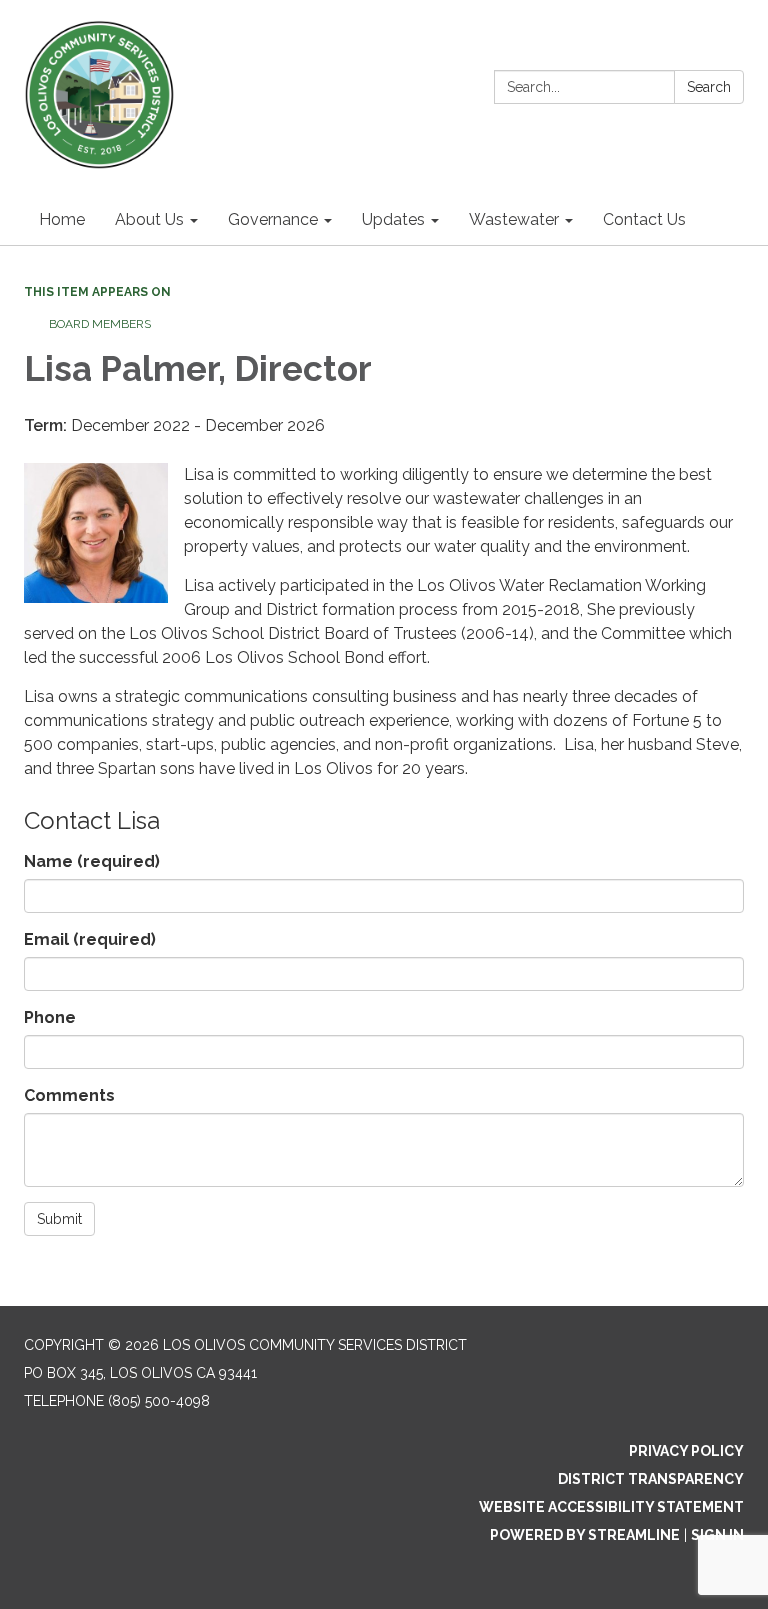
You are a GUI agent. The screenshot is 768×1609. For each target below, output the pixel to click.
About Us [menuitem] (149, 219)
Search (709, 87)
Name (92, 861)
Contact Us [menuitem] (644, 219)
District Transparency (651, 1479)
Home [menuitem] (62, 219)
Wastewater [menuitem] (514, 219)
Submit (59, 1219)
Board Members (100, 324)
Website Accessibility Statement (611, 1507)
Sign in (717, 1535)
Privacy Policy (686, 1451)
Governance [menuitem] (273, 219)
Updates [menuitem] (393, 219)
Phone (50, 1017)
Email (90, 939)
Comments (69, 1095)
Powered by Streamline (585, 1535)
